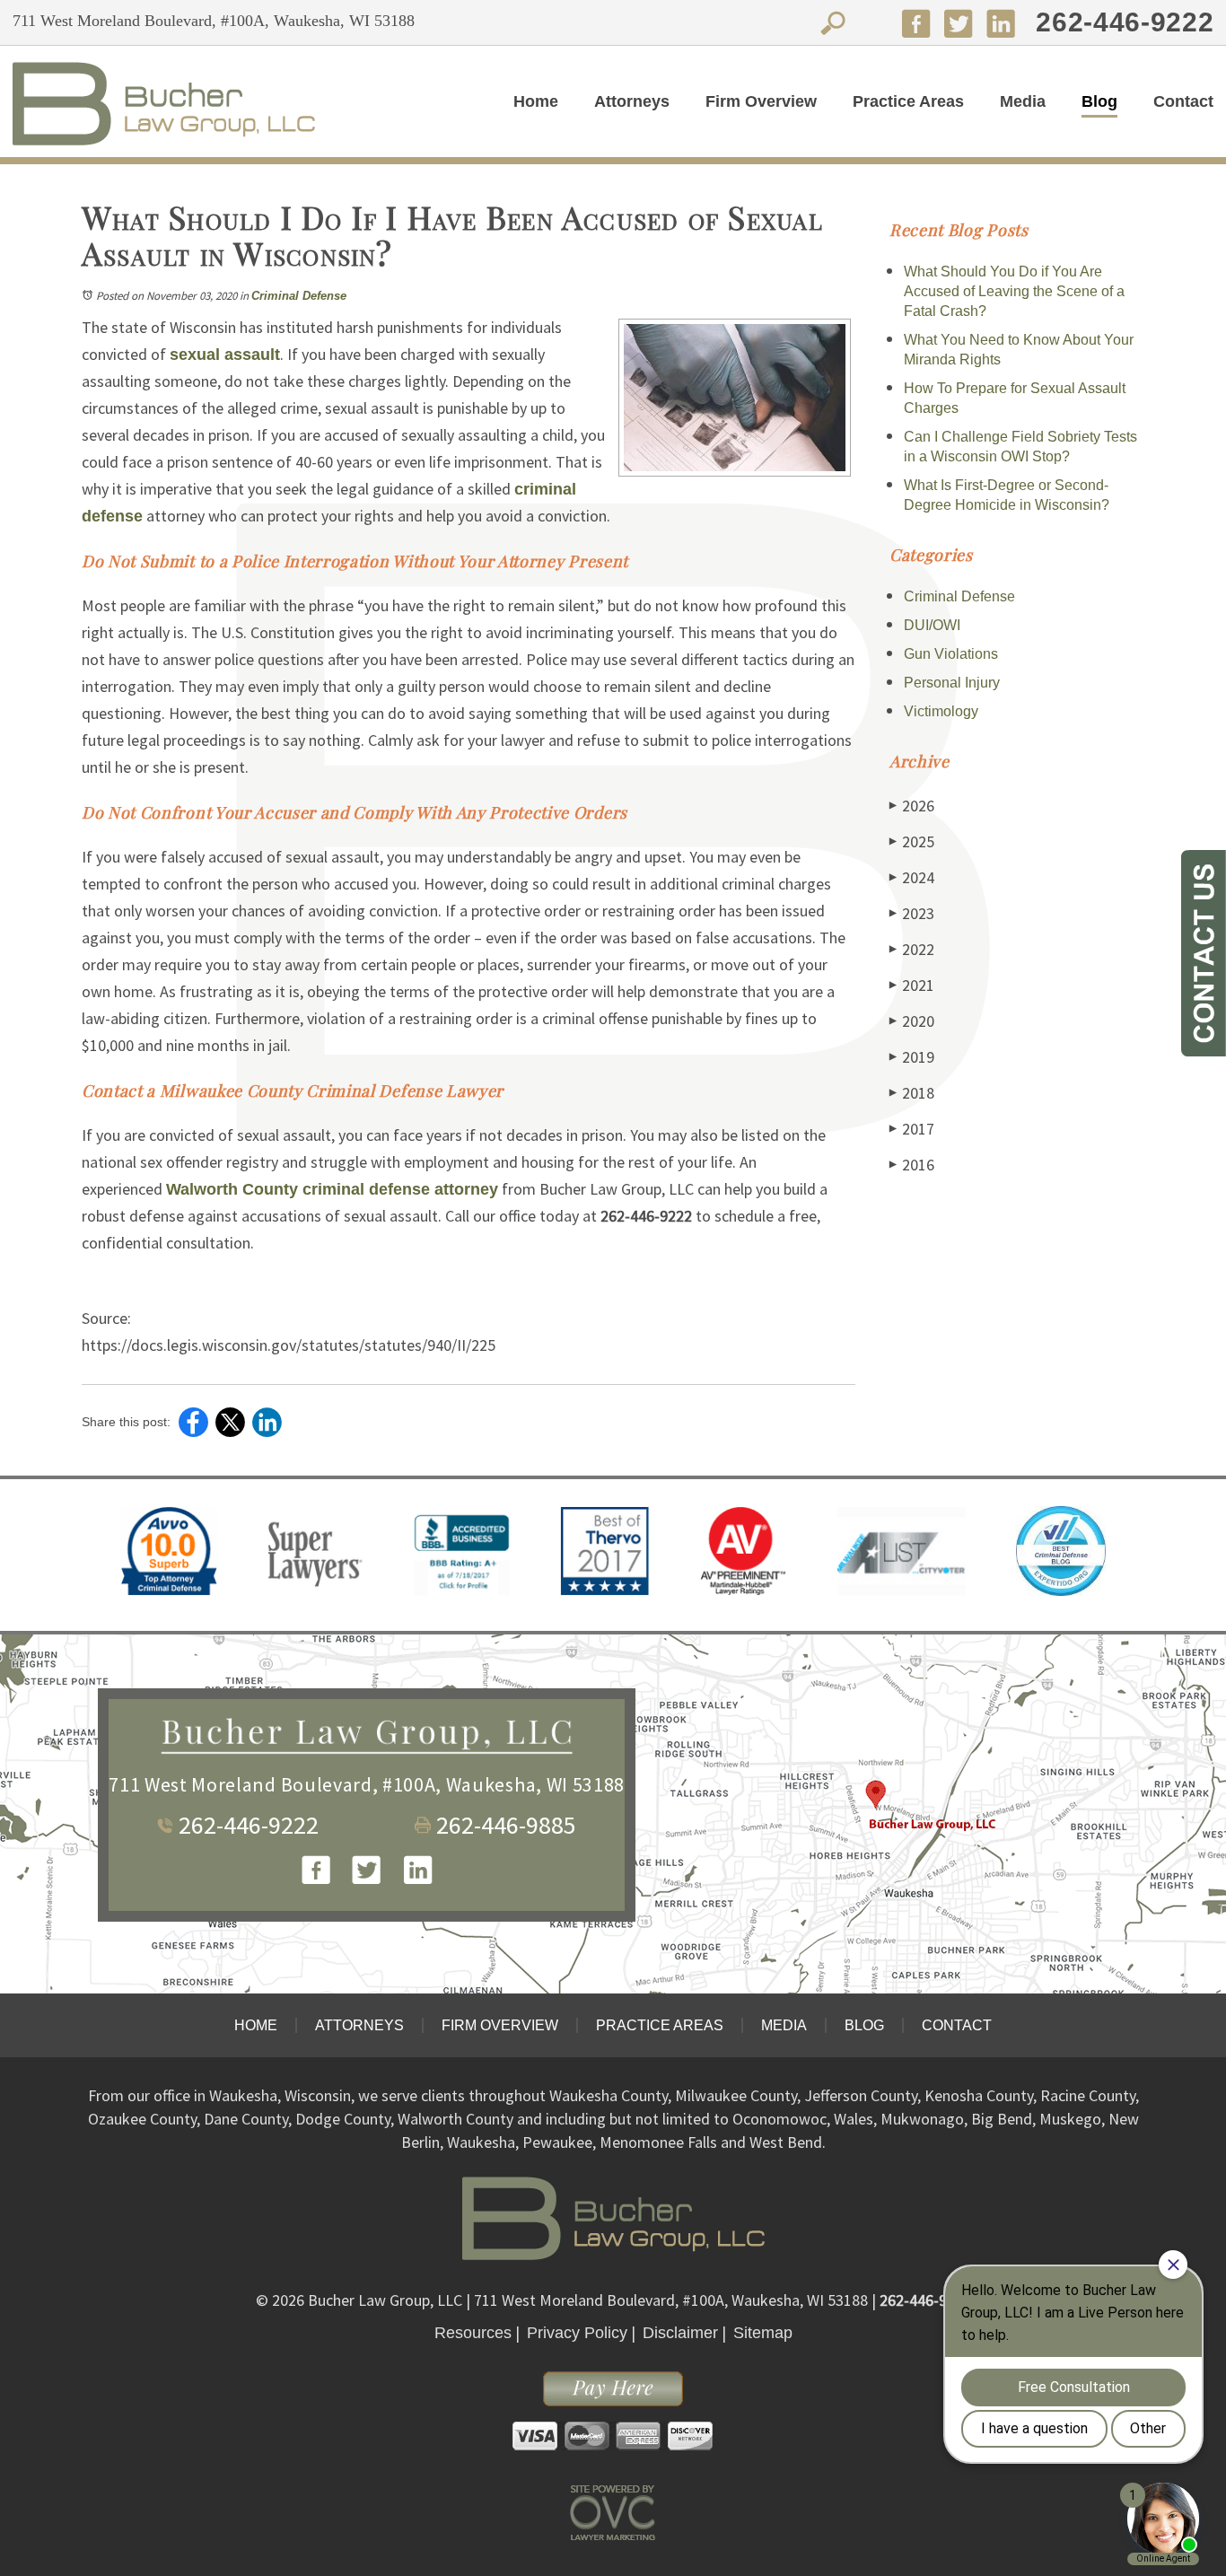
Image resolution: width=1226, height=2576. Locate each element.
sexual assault (225, 355)
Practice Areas (908, 101)
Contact (1183, 101)
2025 (912, 841)
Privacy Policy (577, 2333)
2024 (912, 877)
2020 (912, 1021)
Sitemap (763, 2333)
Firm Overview (761, 101)
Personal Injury (952, 683)
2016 (912, 1165)
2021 (912, 985)
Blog (1099, 101)
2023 (912, 913)
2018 (912, 1093)
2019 (912, 1057)
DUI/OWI (932, 625)
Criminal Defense (299, 296)
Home (536, 101)
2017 (912, 1129)
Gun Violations (951, 654)
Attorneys (632, 101)
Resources (473, 2333)
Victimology (941, 711)
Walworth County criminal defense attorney (332, 1189)
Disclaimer (680, 2333)
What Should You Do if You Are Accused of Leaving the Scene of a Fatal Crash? (1014, 291)
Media (1023, 101)
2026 (912, 806)
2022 (912, 949)
